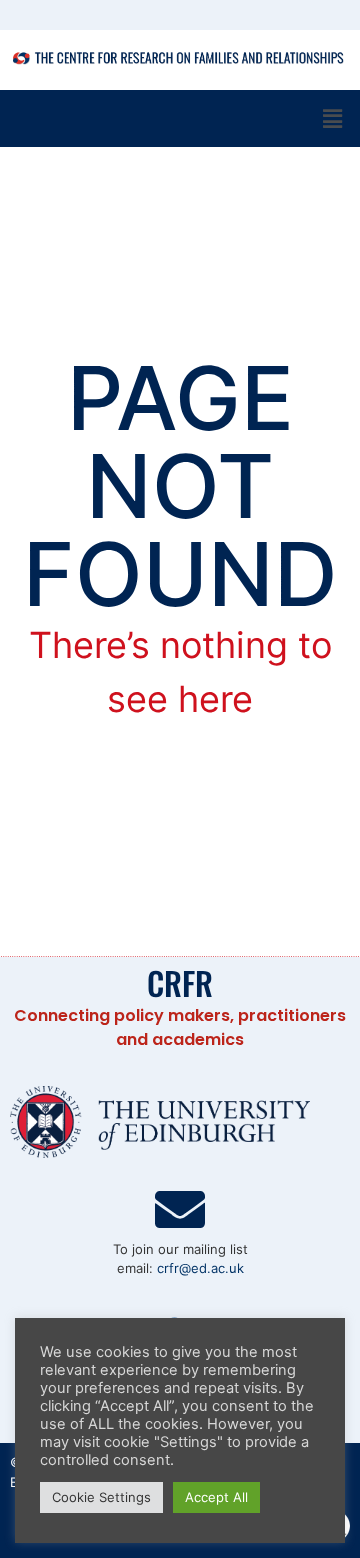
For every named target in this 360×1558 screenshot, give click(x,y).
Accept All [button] (216, 1497)
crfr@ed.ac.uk (200, 1268)
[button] (333, 118)
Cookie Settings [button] (101, 1497)
